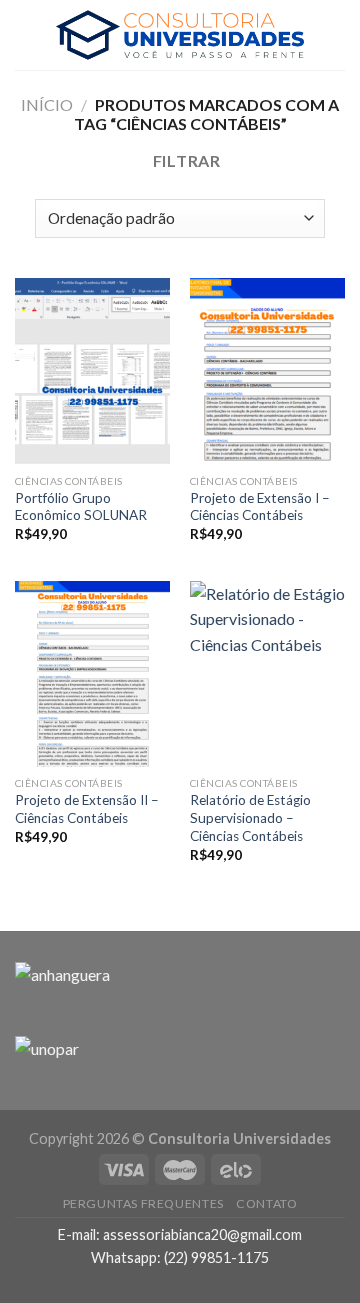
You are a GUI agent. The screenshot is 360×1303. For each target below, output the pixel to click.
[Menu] (27, 34)
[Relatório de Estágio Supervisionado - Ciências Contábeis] (267, 674)
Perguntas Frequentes (143, 1203)
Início (47, 104)
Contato (266, 1203)
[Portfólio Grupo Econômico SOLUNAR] (92, 371)
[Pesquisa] (337, 34)
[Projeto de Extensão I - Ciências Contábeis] (267, 371)
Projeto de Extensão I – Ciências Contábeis (260, 507)
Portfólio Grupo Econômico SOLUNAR (81, 507)
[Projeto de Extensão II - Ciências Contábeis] (92, 674)
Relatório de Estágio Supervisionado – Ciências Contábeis (250, 817)
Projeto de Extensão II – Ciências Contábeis (87, 809)
